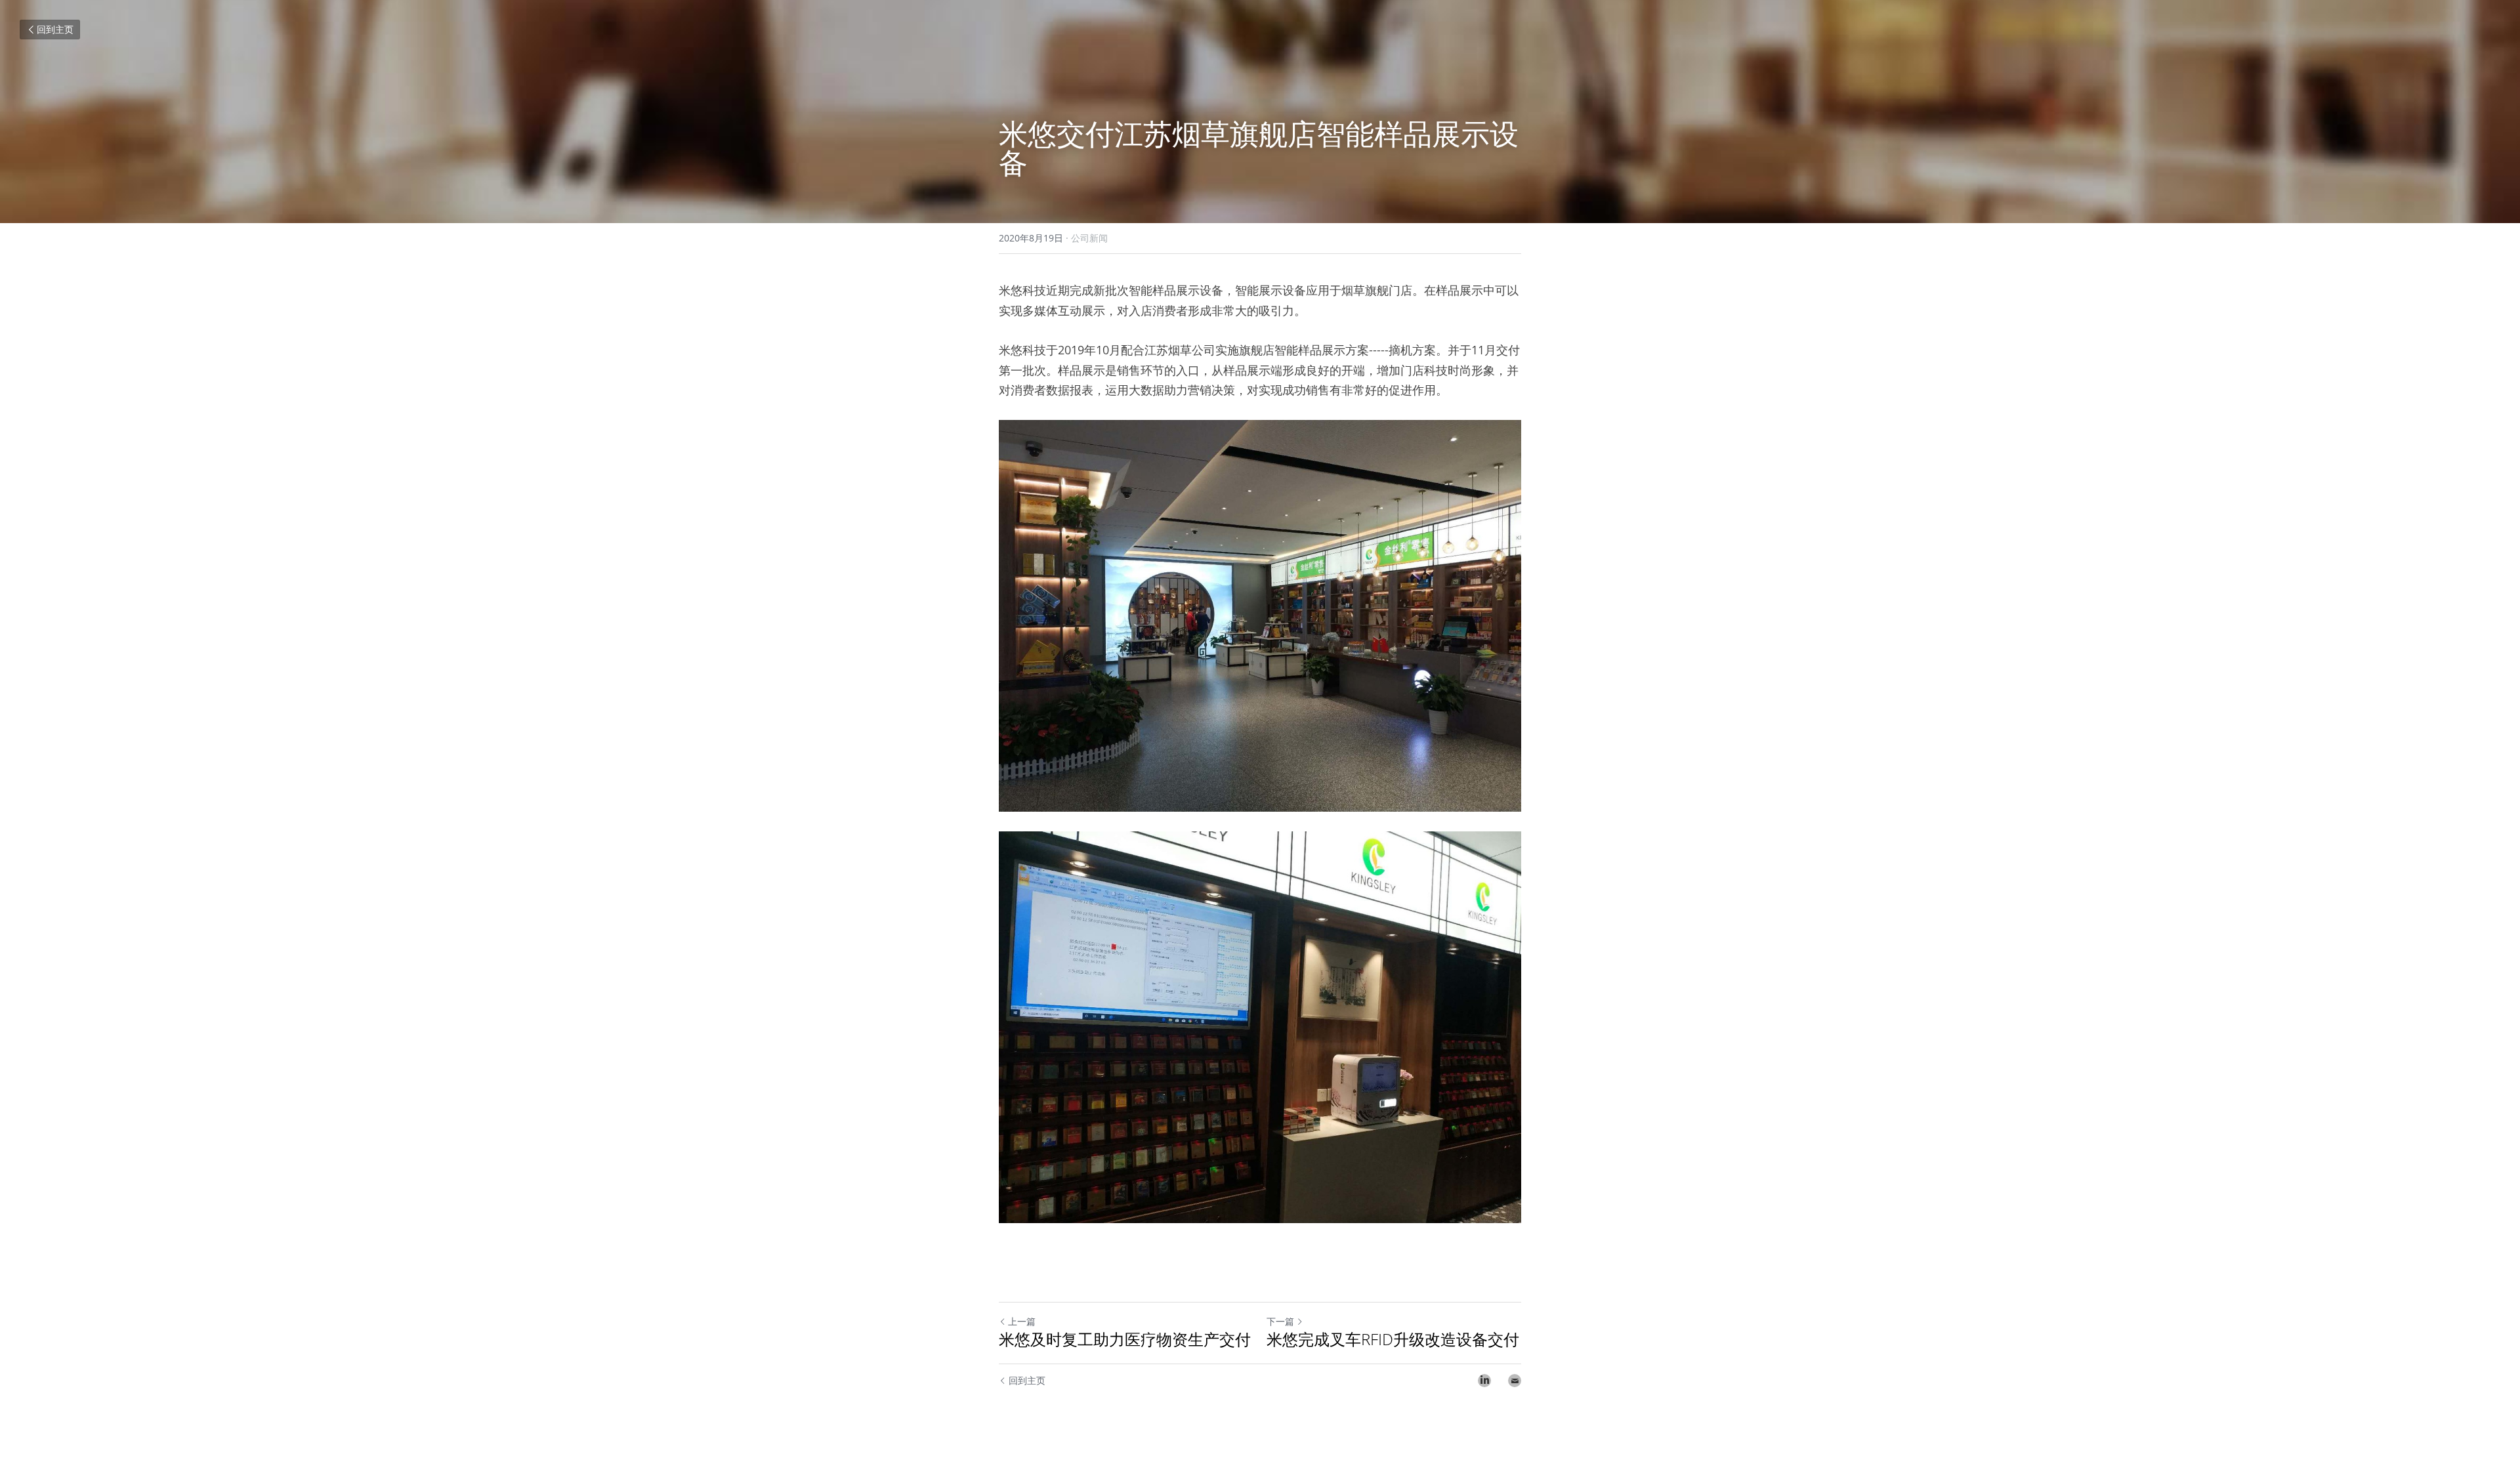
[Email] (1515, 1381)
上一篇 (1022, 1321)
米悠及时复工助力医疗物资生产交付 (1125, 1339)
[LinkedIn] (1484, 1381)
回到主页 (55, 29)
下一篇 (1280, 1321)
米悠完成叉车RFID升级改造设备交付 (1393, 1339)
